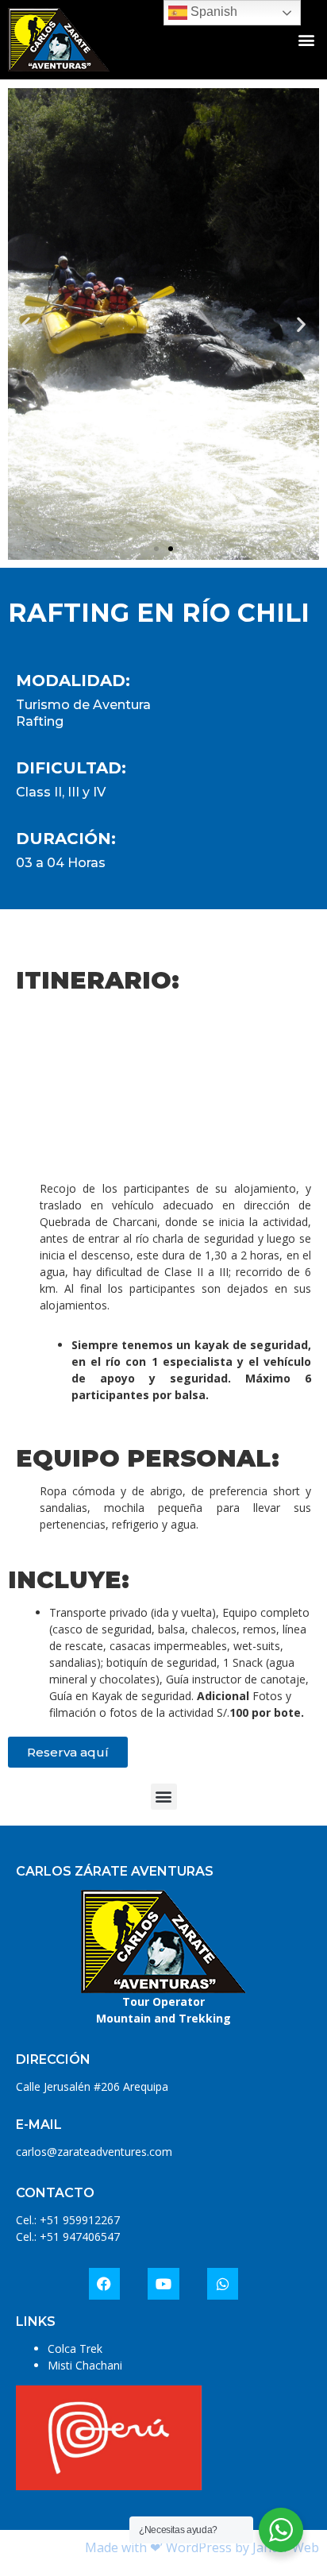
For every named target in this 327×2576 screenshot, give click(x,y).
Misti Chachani (85, 2365)
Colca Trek (75, 2348)
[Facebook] (105, 2284)
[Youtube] (163, 2284)
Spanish (212, 12)
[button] (306, 40)
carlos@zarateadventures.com (94, 2152)
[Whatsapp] (223, 2284)
